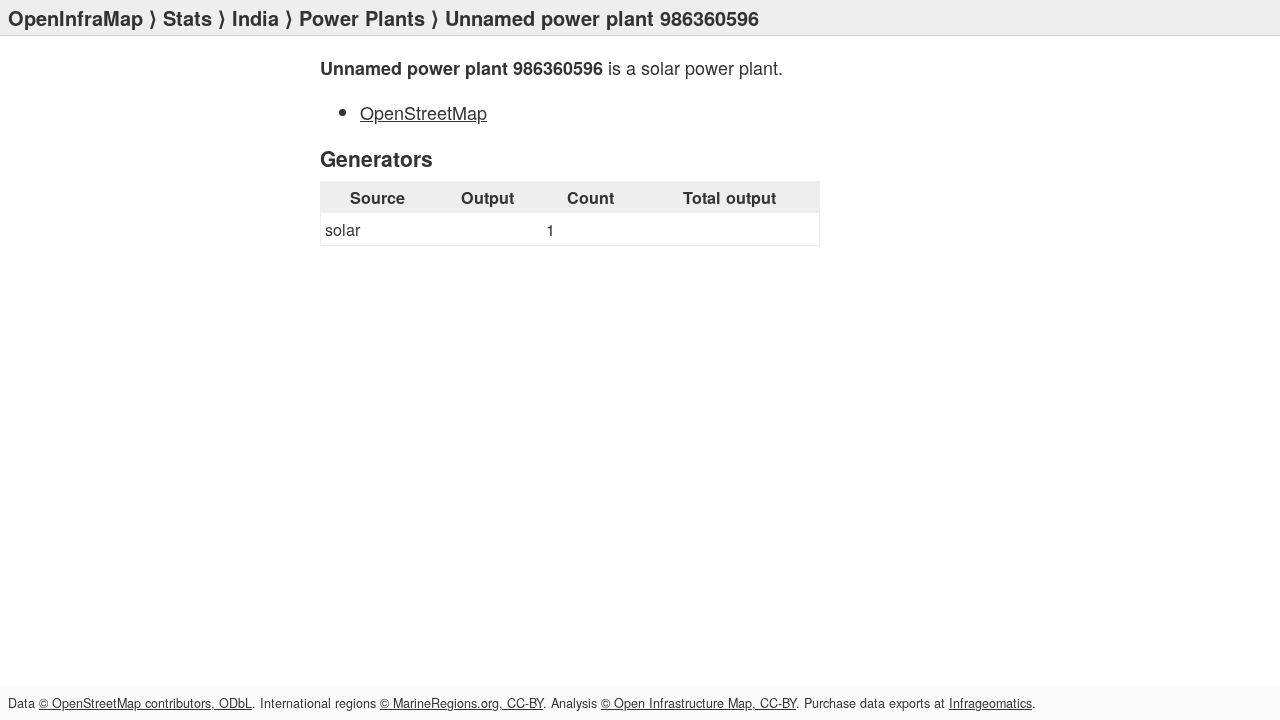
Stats (187, 17)
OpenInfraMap (75, 17)
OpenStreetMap (423, 112)
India (255, 17)
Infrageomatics (990, 703)
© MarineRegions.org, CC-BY (461, 703)
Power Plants (362, 17)
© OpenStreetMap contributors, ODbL (145, 703)
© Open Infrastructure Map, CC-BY (698, 703)
